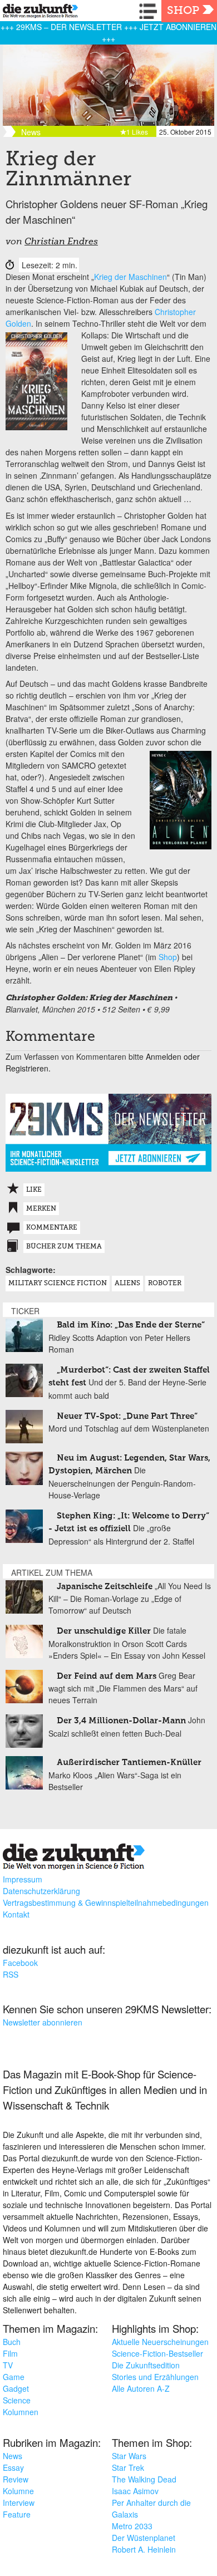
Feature (17, 2514)
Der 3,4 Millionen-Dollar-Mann (121, 1721)
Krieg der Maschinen (130, 277)
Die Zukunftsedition (146, 2365)
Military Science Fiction (58, 1284)
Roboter (165, 1284)
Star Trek (128, 2467)
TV (8, 2365)
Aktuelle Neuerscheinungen (160, 2342)
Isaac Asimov (135, 2491)
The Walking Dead (144, 2479)
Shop (183, 11)
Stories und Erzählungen (155, 2377)
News (13, 2456)
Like (34, 1190)
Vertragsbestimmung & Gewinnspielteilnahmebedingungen (106, 1902)
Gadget (16, 2388)
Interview (19, 2503)
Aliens (127, 1284)
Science (17, 2400)
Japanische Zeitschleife (105, 1587)
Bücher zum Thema (64, 1247)
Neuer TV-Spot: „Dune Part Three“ (127, 1416)
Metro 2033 (132, 2526)
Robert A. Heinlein (144, 2549)
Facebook (20, 1963)
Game (14, 2377)
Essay (13, 2467)
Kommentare (52, 1228)
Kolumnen (21, 2412)
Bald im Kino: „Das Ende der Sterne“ (131, 1325)
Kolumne (18, 2491)
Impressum (23, 1879)
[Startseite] (38, 13)
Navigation (150, 11)
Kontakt (16, 1914)
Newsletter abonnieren (43, 2022)
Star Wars (129, 2456)
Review (16, 2479)
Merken (41, 1209)
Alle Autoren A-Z (141, 2388)
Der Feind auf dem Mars (107, 1676)
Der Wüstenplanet (144, 2538)
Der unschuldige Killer (104, 1631)
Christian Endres (61, 242)
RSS (11, 1974)
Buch (12, 2342)
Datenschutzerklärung (41, 1891)
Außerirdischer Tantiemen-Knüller (129, 1763)
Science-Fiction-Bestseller (157, 2353)
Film (10, 2353)
